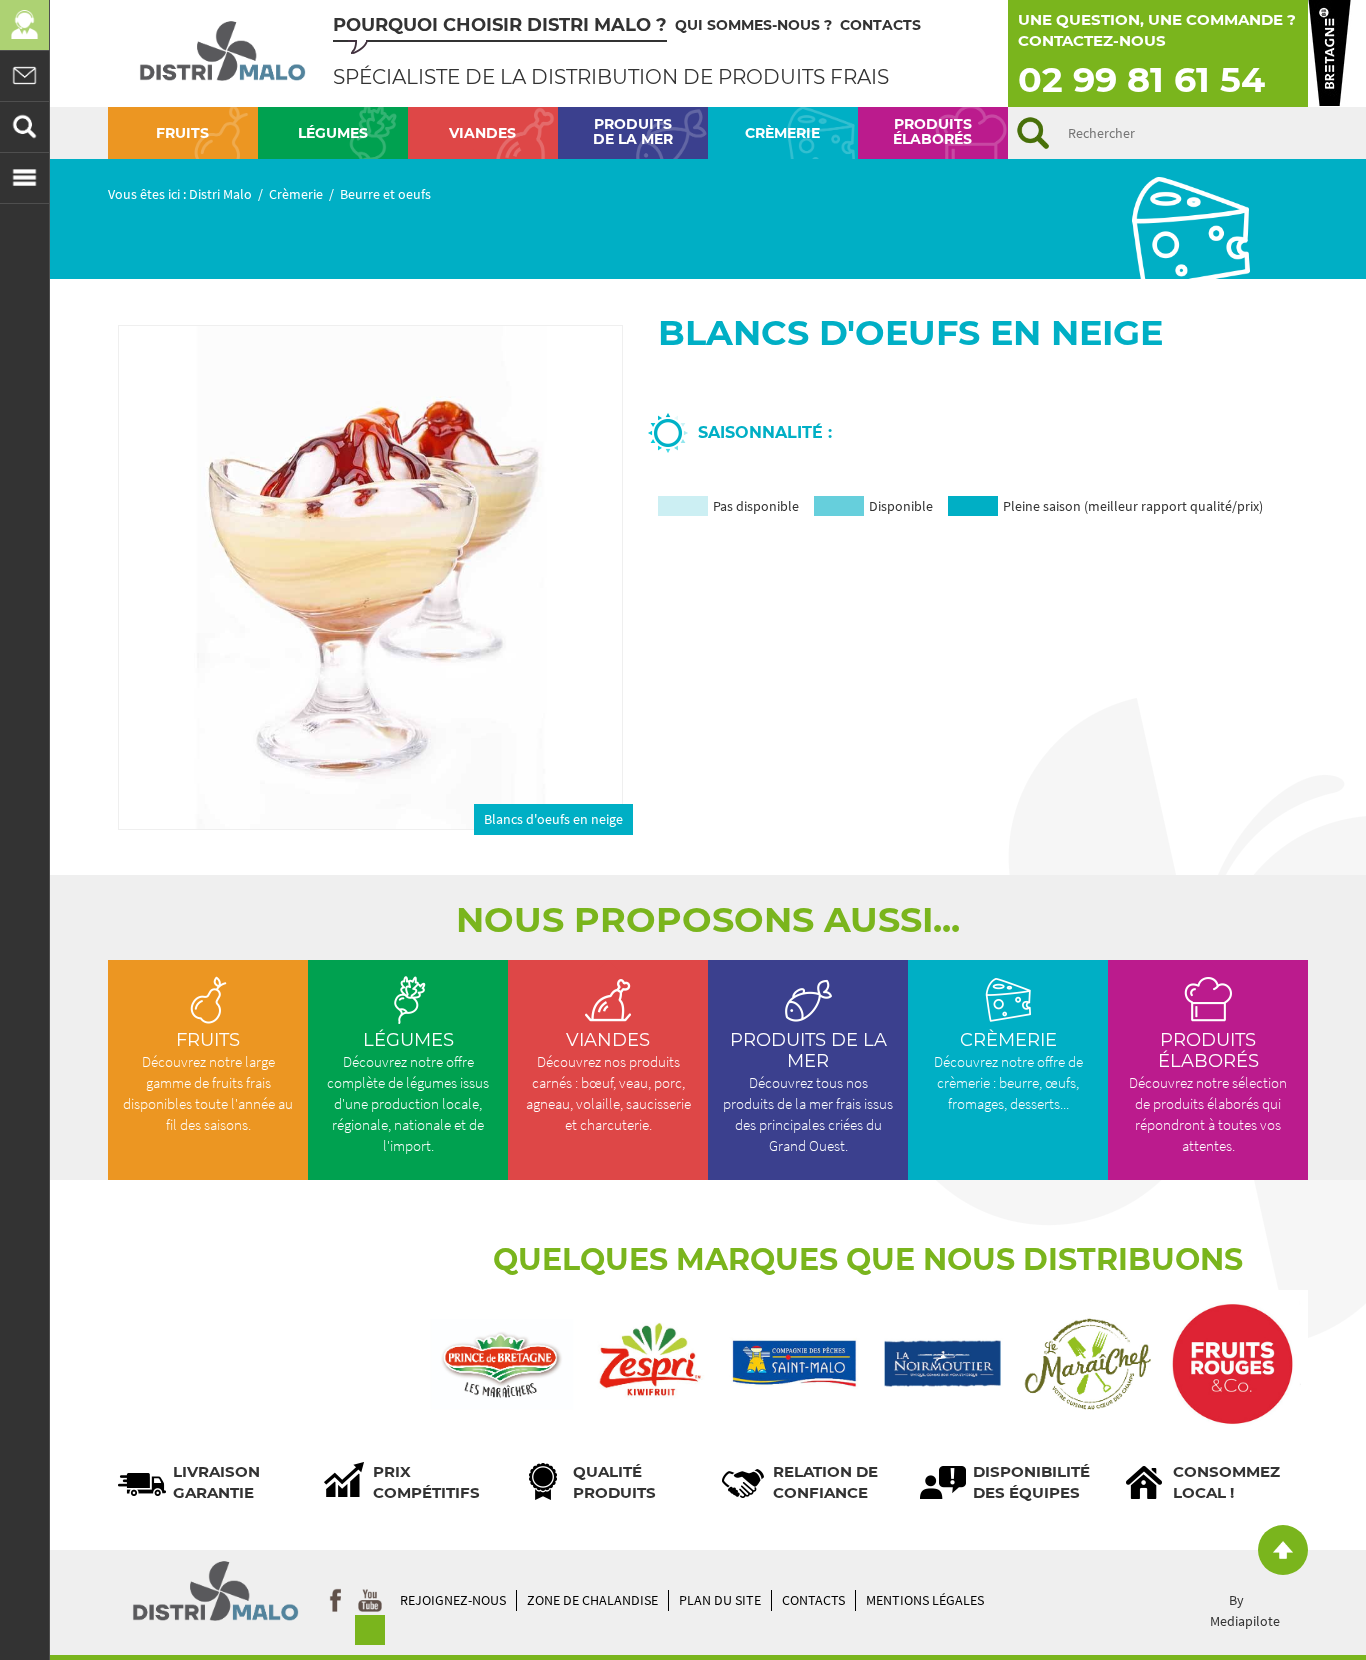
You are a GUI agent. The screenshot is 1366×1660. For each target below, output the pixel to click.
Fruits (208, 1040)
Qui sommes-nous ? (753, 25)
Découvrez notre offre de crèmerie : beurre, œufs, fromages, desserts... (1008, 1071)
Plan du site (720, 1600)
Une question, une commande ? (1157, 19)
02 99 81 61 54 (1141, 79)
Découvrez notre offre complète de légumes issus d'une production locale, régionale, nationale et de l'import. (408, 1103)
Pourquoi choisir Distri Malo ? (500, 25)
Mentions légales (925, 1600)
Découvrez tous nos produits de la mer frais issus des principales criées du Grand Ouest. (808, 1092)
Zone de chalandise (592, 1600)
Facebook (335, 1595)
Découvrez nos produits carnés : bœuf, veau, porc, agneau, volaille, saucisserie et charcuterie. (608, 1081)
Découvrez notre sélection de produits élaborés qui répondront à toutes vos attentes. (1208, 1092)
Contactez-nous (1092, 40)
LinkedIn (370, 1625)
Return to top (1283, 1550)
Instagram (370, 1595)
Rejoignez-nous (453, 1600)
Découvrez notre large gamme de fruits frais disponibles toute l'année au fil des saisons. (208, 1093)
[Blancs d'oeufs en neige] (370, 577)
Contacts (880, 25)
